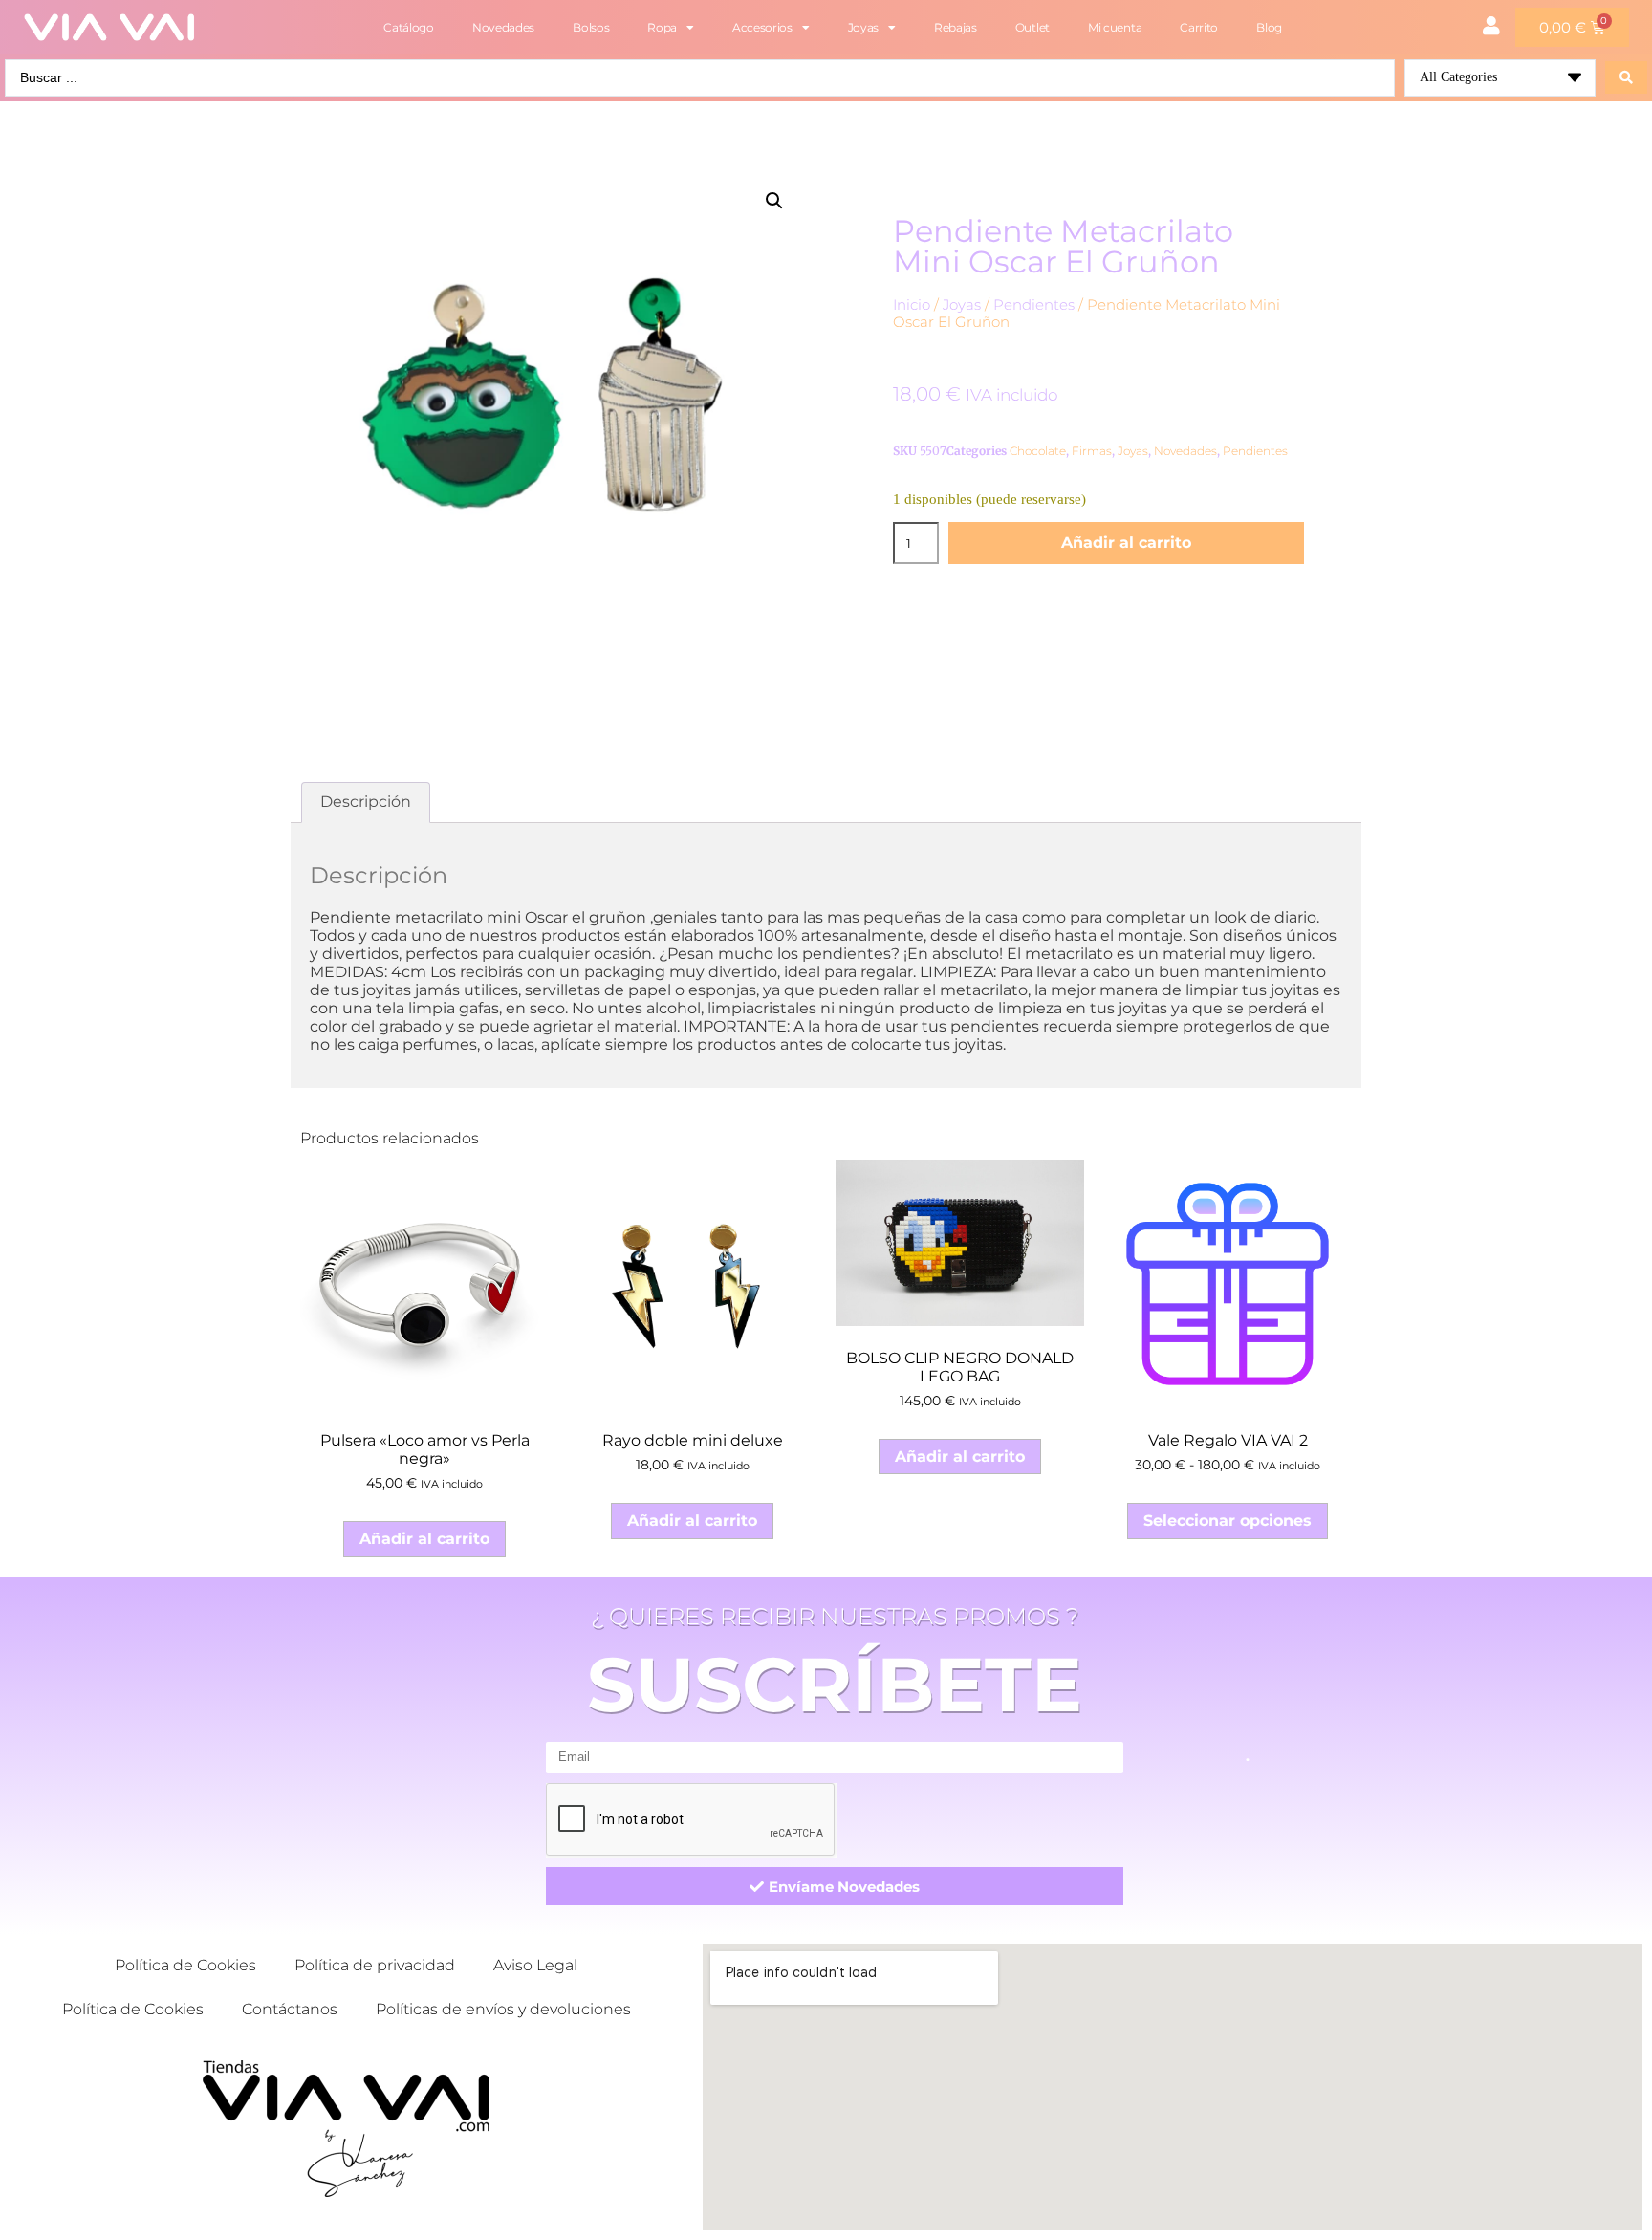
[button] (774, 201)
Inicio (912, 305)
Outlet (1032, 27)
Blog (1269, 27)
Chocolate (1038, 451)
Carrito (1199, 27)
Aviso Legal (535, 1965)
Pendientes (1034, 305)
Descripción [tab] (366, 802)
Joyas (864, 27)
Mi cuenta (1115, 27)
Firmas (1092, 451)
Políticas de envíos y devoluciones (503, 2009)
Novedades (503, 27)
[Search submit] (1626, 77)
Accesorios (762, 27)
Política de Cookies (185, 1965)
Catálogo (409, 27)
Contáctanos (290, 2009)
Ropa (662, 27)
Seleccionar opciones (1228, 1521)
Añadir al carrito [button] (424, 1539)
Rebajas (956, 27)
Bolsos (591, 27)
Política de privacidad (375, 1965)
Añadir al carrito (1126, 543)
